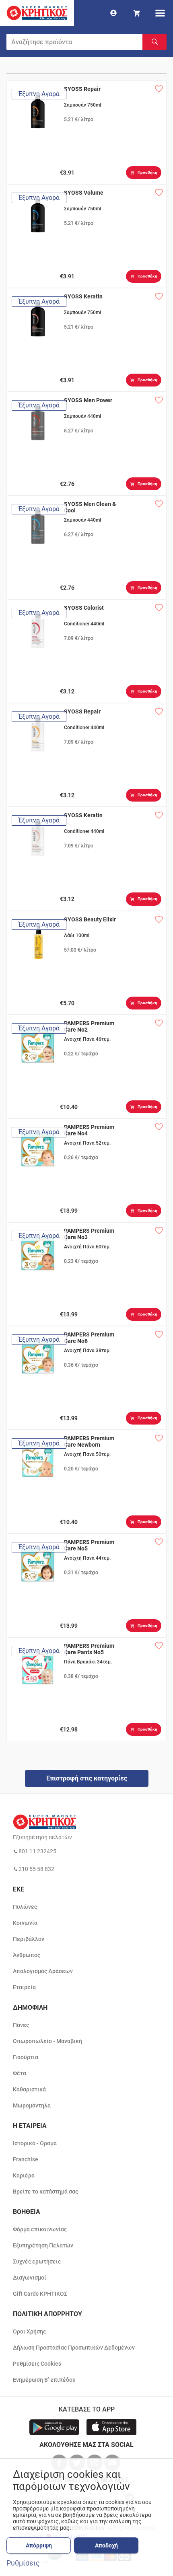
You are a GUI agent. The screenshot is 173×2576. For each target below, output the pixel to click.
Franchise (26, 2159)
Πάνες (21, 2025)
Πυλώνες (25, 1907)
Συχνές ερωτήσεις (37, 2261)
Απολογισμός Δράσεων (43, 1971)
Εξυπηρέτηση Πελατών (43, 2245)
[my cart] (137, 13)
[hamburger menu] (160, 13)
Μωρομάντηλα (32, 2105)
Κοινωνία (25, 1923)
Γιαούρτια (26, 2057)
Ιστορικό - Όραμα (35, 2143)
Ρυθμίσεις (23, 2563)
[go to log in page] (113, 13)
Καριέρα (24, 2175)
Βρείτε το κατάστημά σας (45, 2192)
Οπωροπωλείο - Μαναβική (47, 2041)
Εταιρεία (24, 1987)
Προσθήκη (147, 172)
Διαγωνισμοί (30, 2278)
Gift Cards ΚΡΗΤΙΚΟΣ (40, 2294)
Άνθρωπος (27, 1955)
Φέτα (20, 2073)
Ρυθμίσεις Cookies (37, 2364)
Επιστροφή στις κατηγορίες (87, 1778)
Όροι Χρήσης (29, 2331)
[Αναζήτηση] (154, 42)
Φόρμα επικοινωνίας (40, 2229)
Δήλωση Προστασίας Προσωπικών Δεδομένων (74, 2348)
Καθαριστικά (29, 2089)
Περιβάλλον (29, 1939)
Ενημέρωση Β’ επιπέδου (44, 2380)
